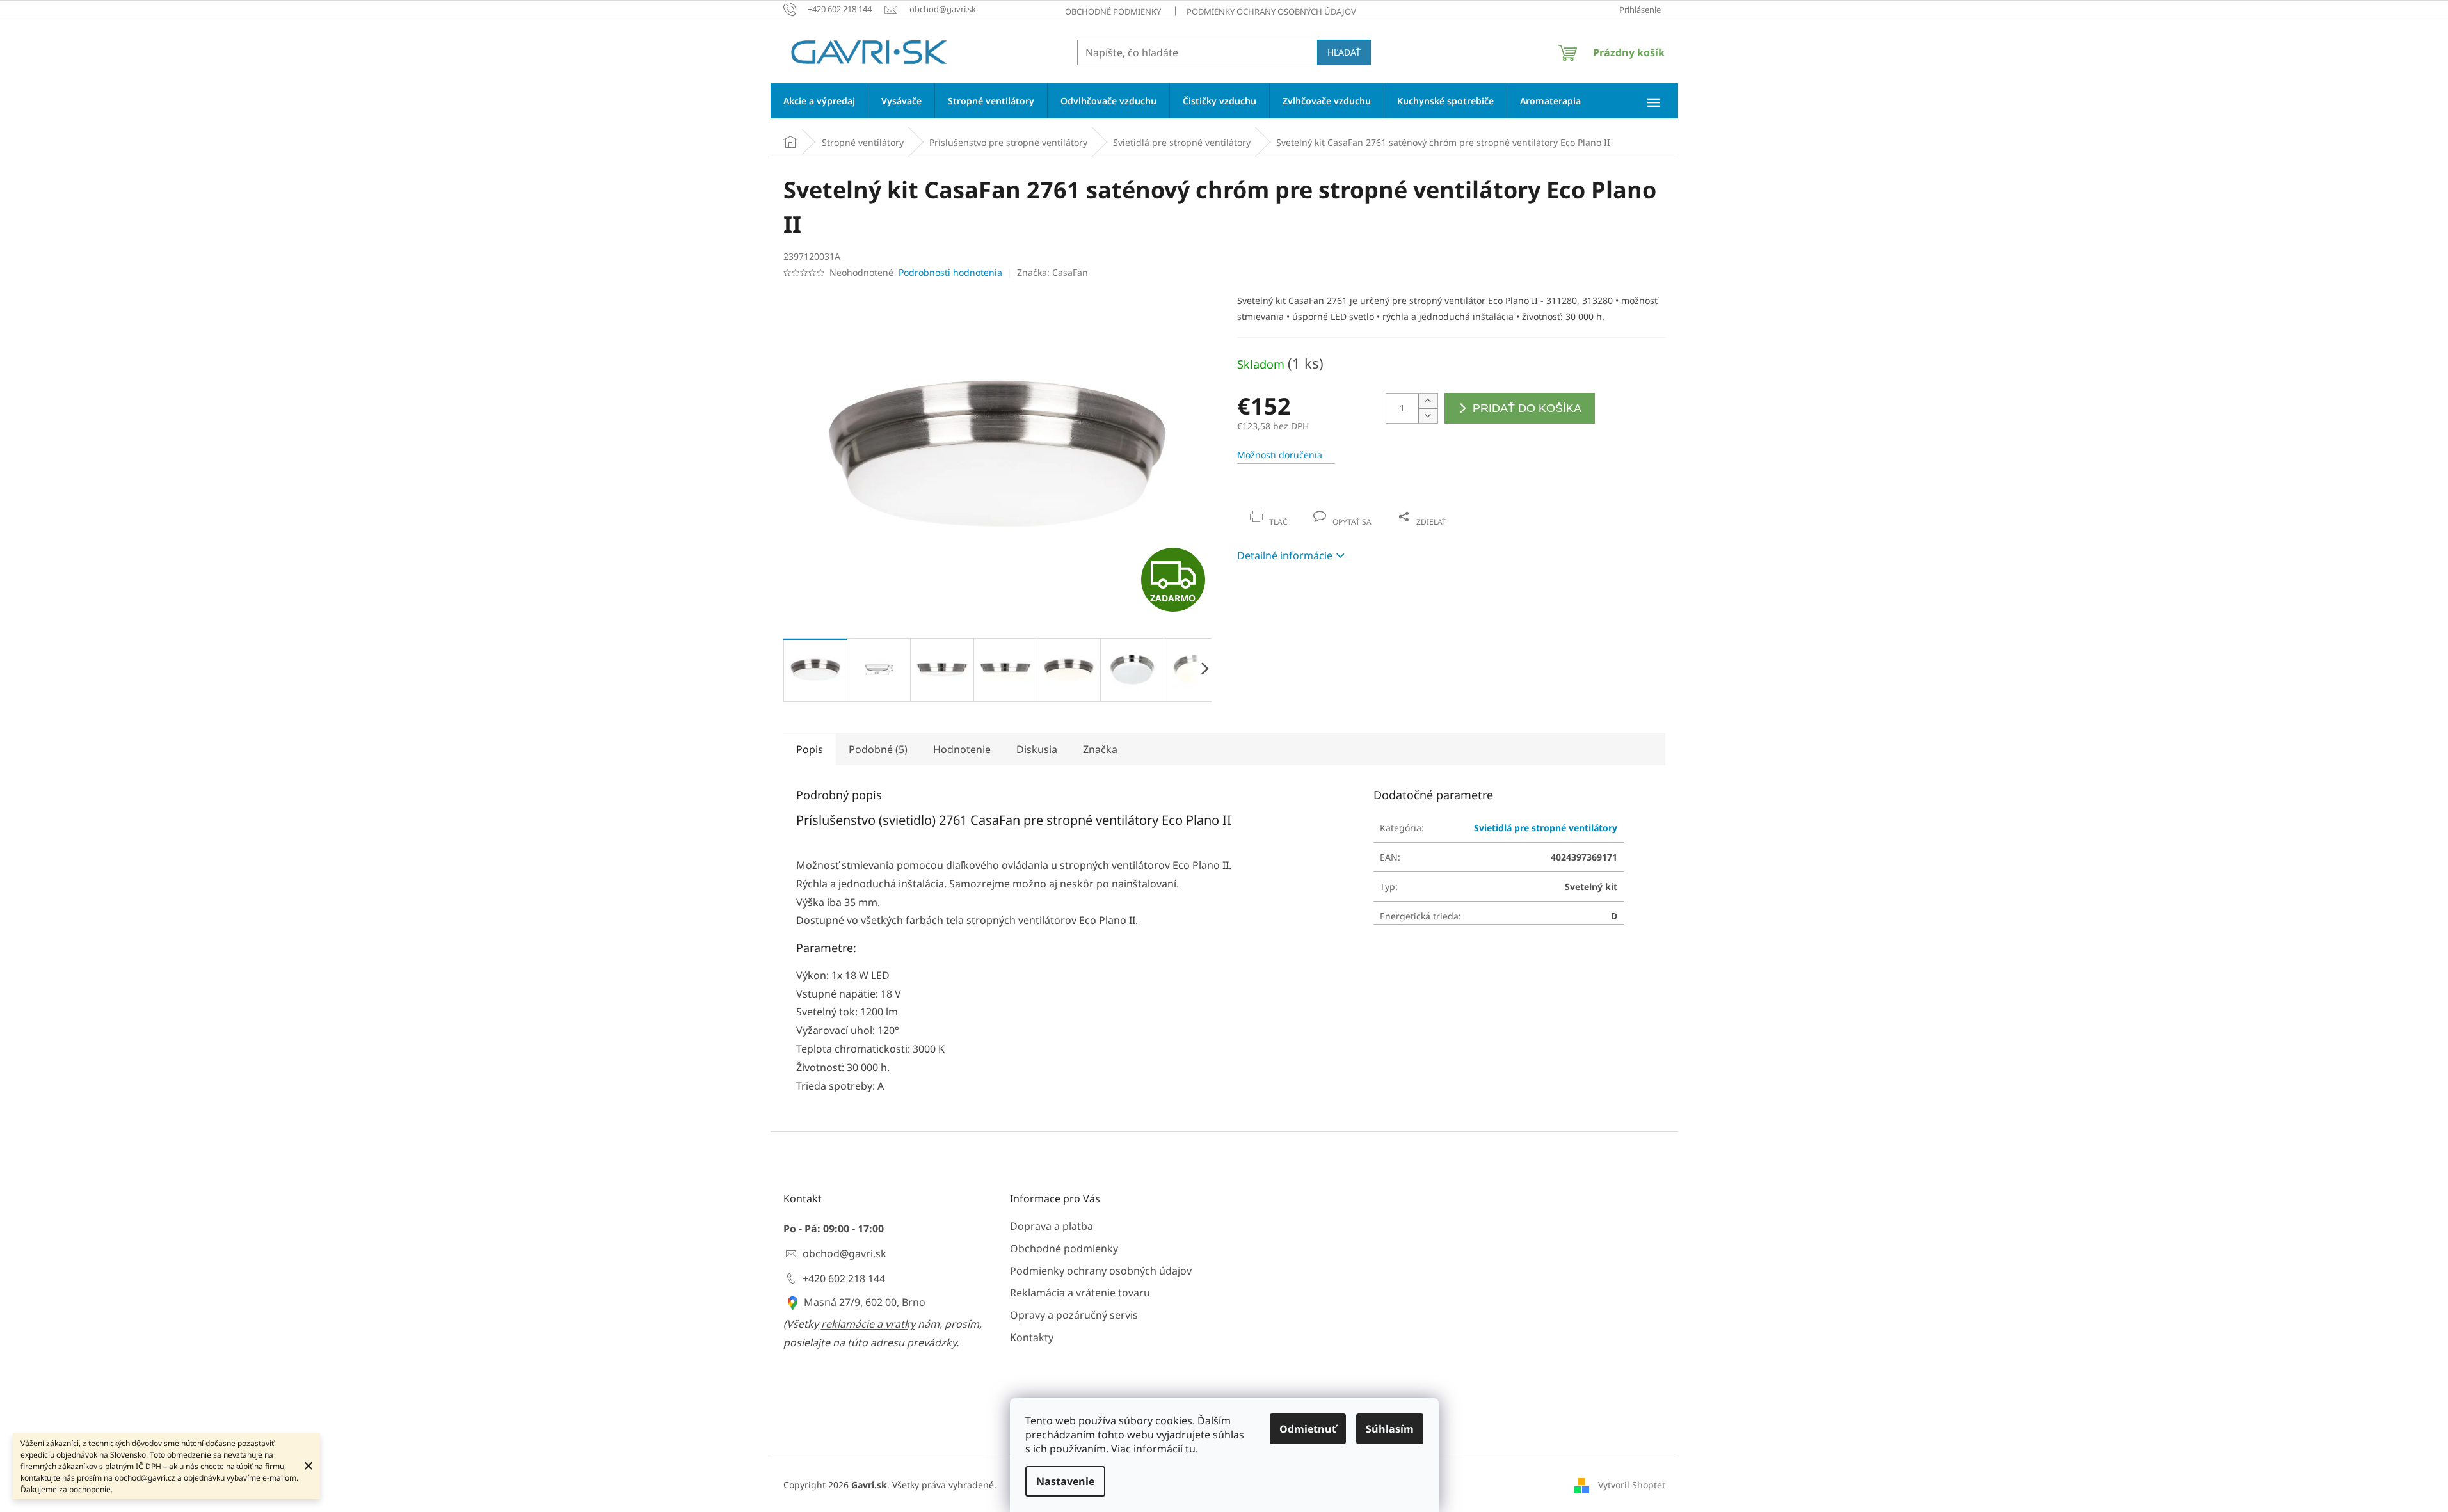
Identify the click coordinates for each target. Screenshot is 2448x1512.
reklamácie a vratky (868, 1324)
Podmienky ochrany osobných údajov (1271, 12)
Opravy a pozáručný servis (1074, 1315)
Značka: (1052, 272)
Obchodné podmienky (1113, 12)
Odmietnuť (1308, 1429)
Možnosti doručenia (1280, 455)
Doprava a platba (1052, 1226)
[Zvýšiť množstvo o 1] (1428, 401)
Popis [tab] (810, 749)
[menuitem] (819, 101)
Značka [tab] (1100, 749)
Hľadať (1344, 52)
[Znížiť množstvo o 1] (1428, 416)
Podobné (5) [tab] (878, 749)
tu (1190, 1449)
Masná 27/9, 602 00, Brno (865, 1302)
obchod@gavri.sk (844, 1253)
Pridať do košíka (1527, 408)
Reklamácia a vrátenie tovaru (1080, 1293)
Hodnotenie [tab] (962, 749)
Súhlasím (1390, 1429)
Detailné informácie (1285, 555)
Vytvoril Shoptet (1632, 1485)
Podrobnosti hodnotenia (950, 272)
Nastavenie (1065, 1481)
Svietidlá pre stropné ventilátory (1546, 828)
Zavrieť (1324, 508)
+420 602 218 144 (844, 1278)
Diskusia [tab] (1037, 749)
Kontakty (1032, 1337)
